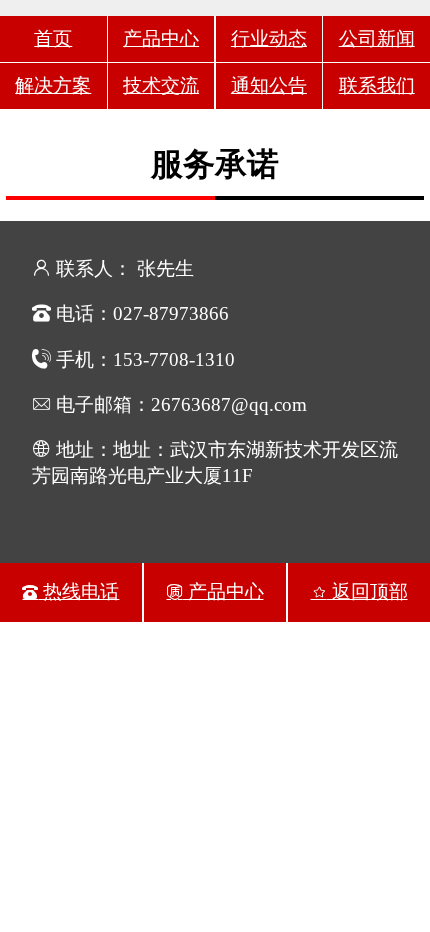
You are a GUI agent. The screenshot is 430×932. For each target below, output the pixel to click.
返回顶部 (367, 591)
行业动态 (269, 38)
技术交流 (161, 85)
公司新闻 (377, 38)
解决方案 (53, 85)
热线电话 (78, 591)
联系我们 (377, 85)
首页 (53, 38)
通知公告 (269, 85)
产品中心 (161, 38)
